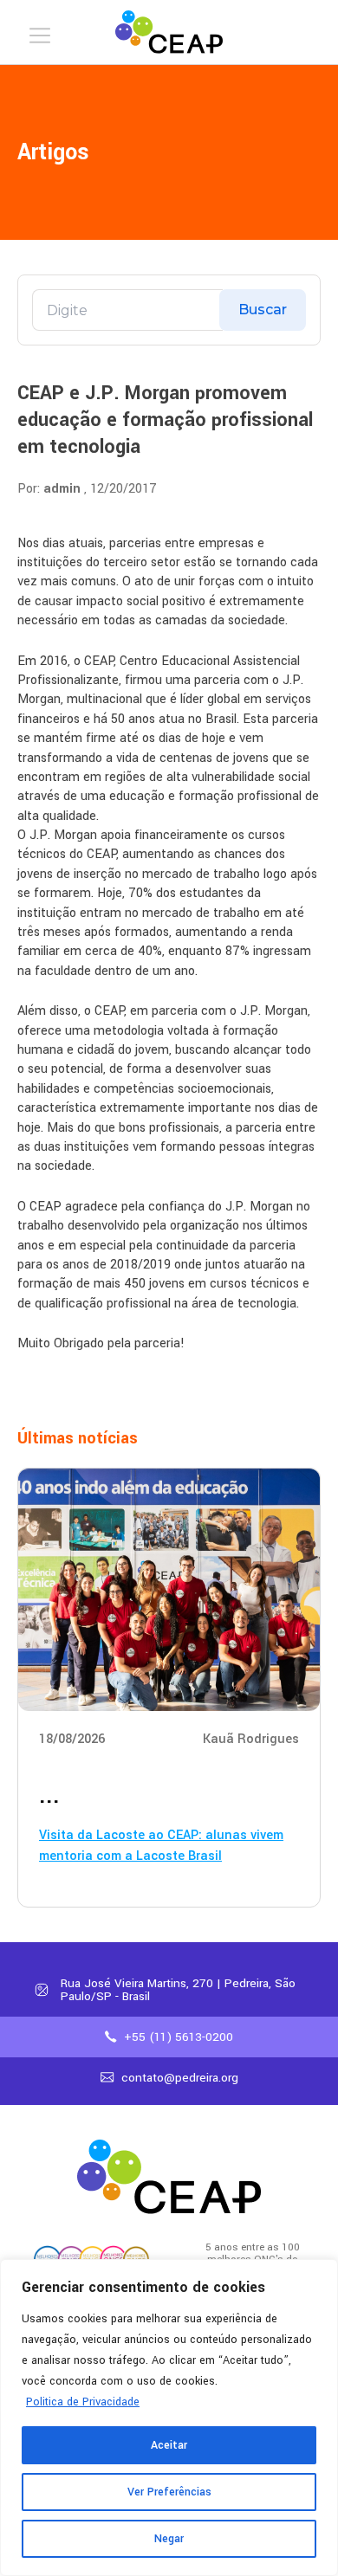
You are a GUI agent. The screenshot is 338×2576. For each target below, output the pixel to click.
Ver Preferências (169, 2492)
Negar (169, 2539)
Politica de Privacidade (83, 2402)
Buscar (263, 310)
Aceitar (169, 2445)
